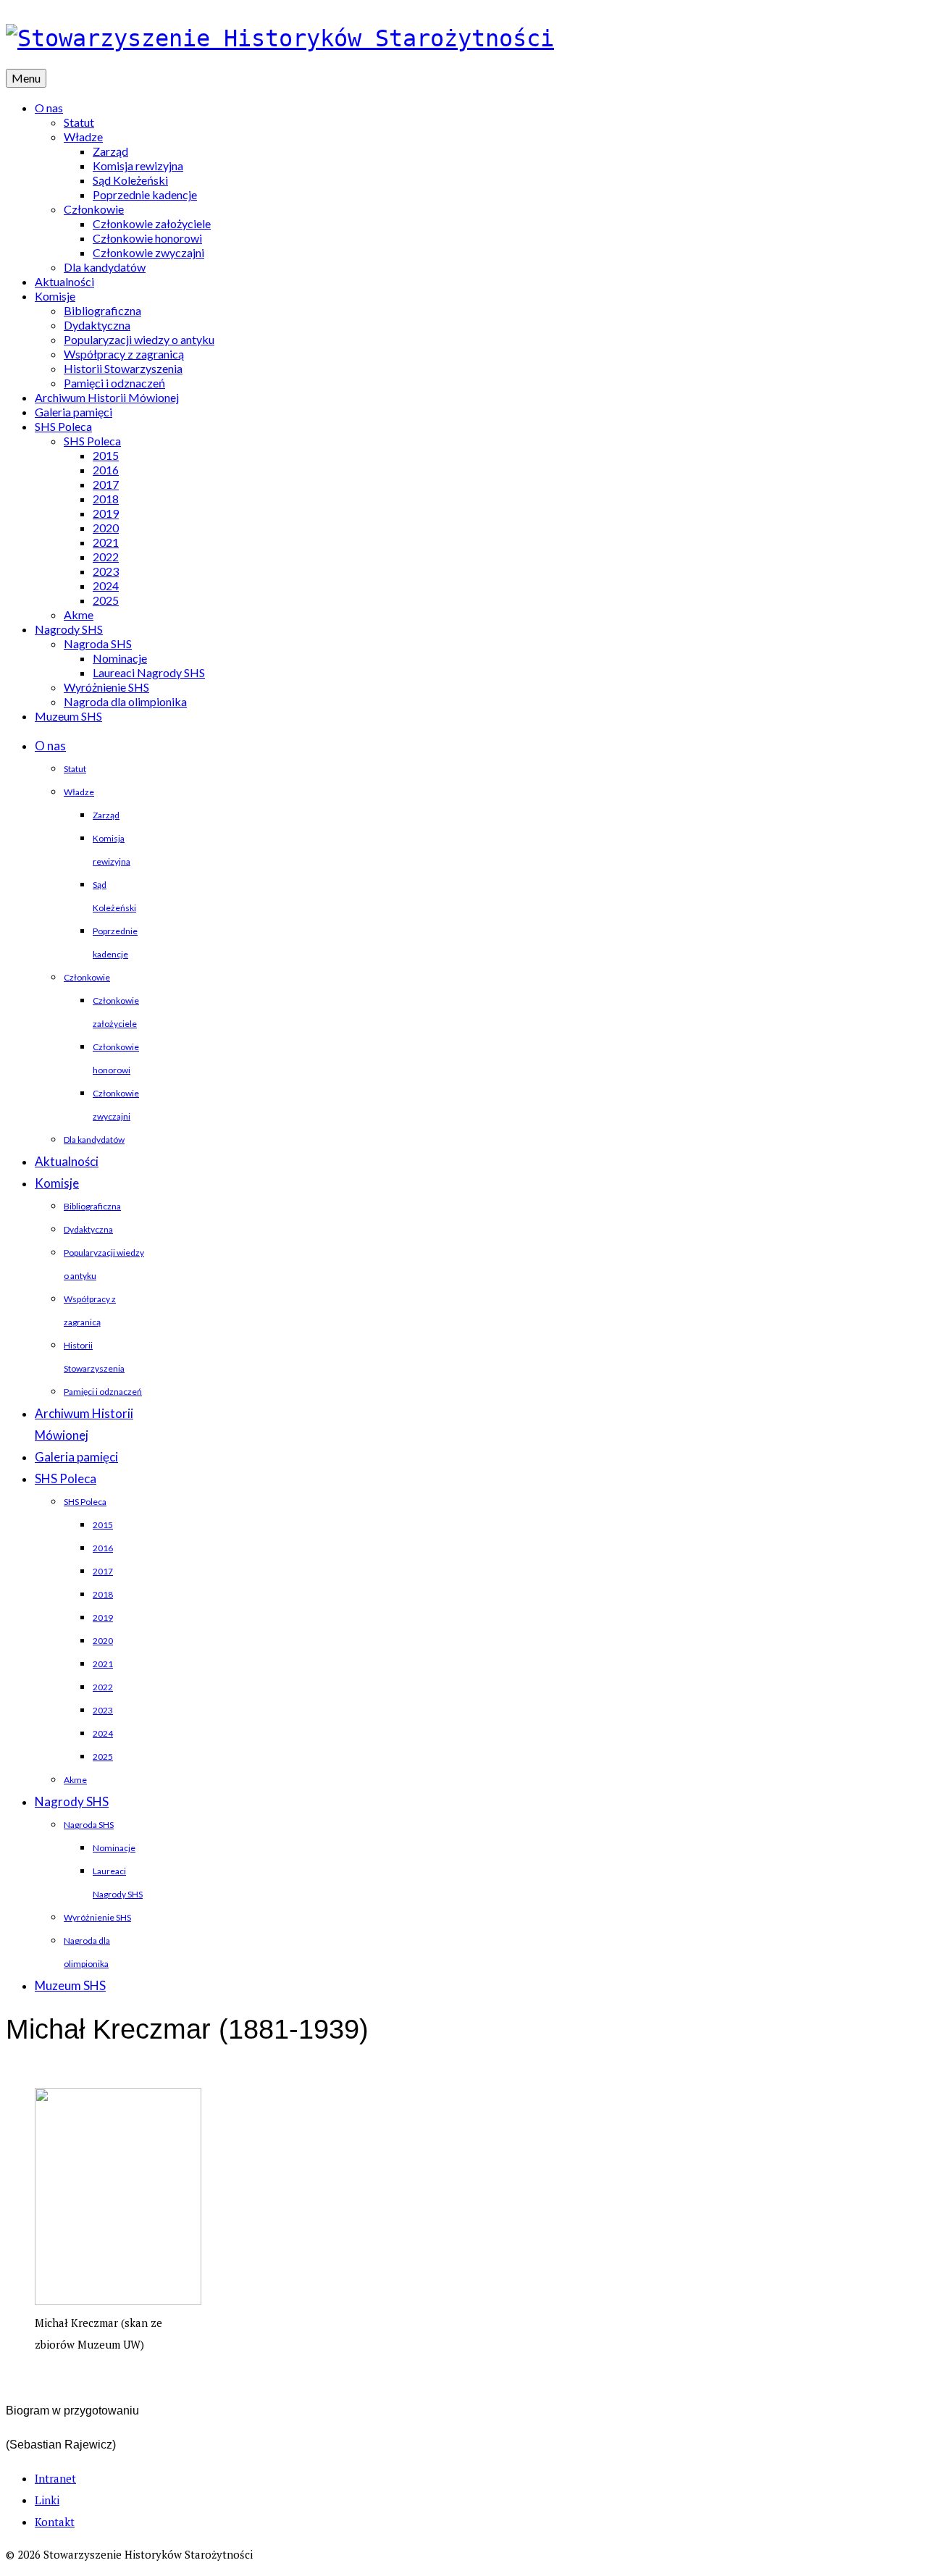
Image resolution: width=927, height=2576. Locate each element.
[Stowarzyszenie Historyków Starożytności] (463, 38)
